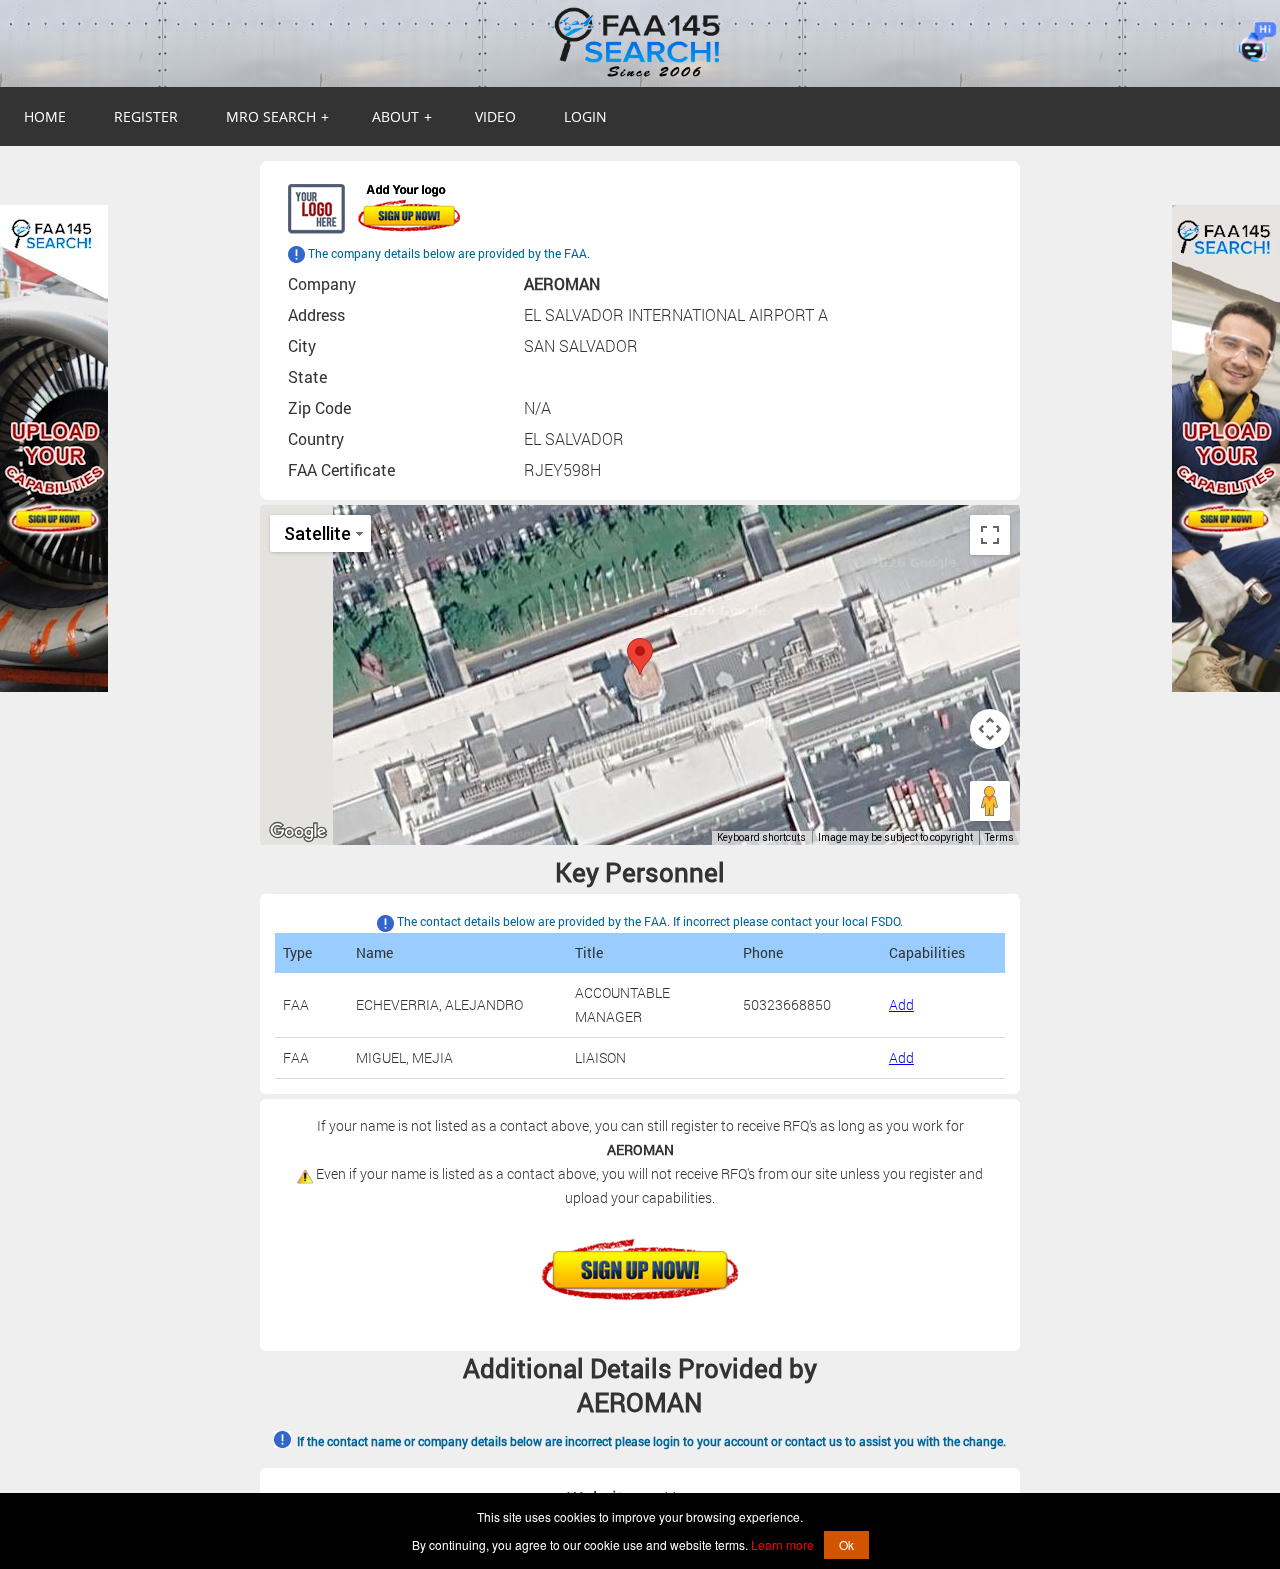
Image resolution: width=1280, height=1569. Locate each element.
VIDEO (495, 116)
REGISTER (146, 116)
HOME (45, 116)
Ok (846, 1544)
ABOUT (402, 116)
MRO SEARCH (277, 116)
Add (901, 1004)
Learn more (782, 1544)
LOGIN (585, 116)
